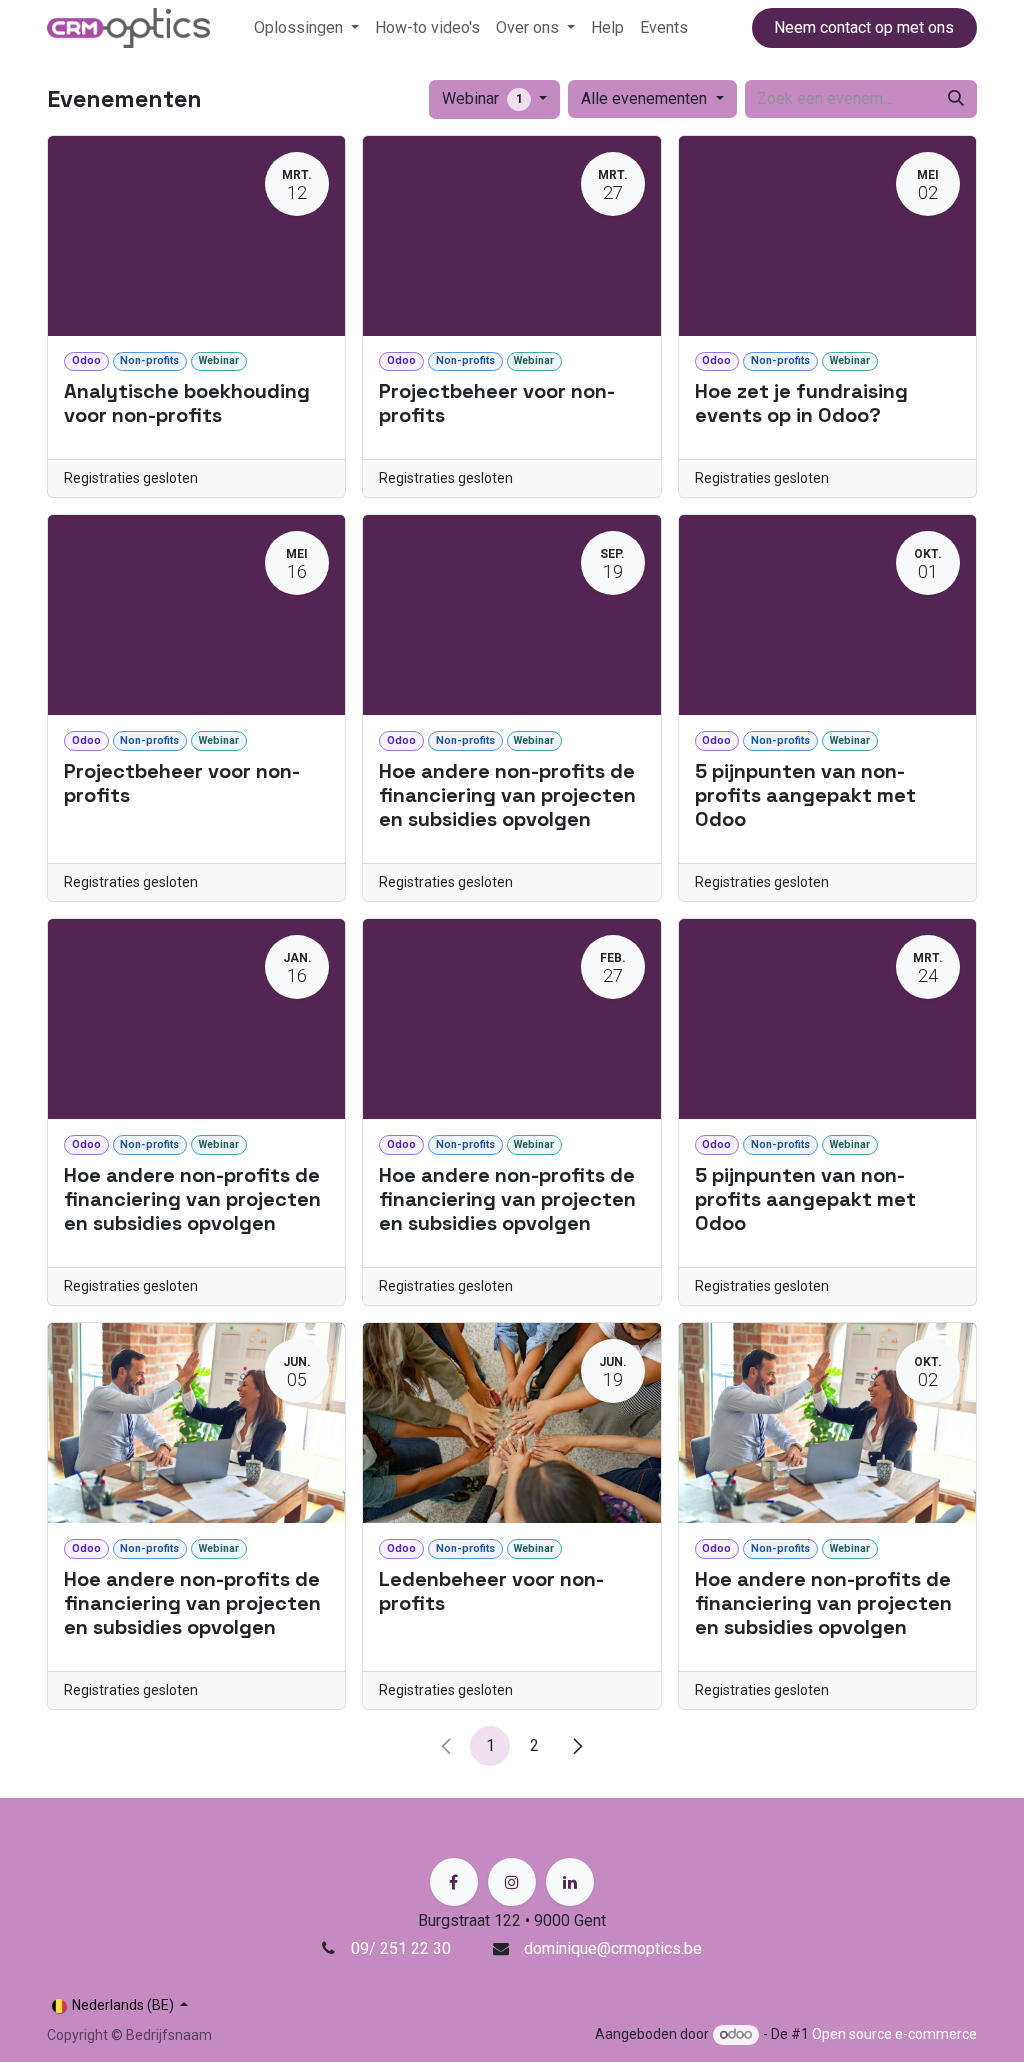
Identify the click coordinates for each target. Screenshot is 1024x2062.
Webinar (482, 98)
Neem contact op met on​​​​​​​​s (864, 27)
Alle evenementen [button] (646, 98)
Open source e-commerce (894, 2034)
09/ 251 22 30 (403, 1948)
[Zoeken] (956, 99)
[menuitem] (306, 28)
